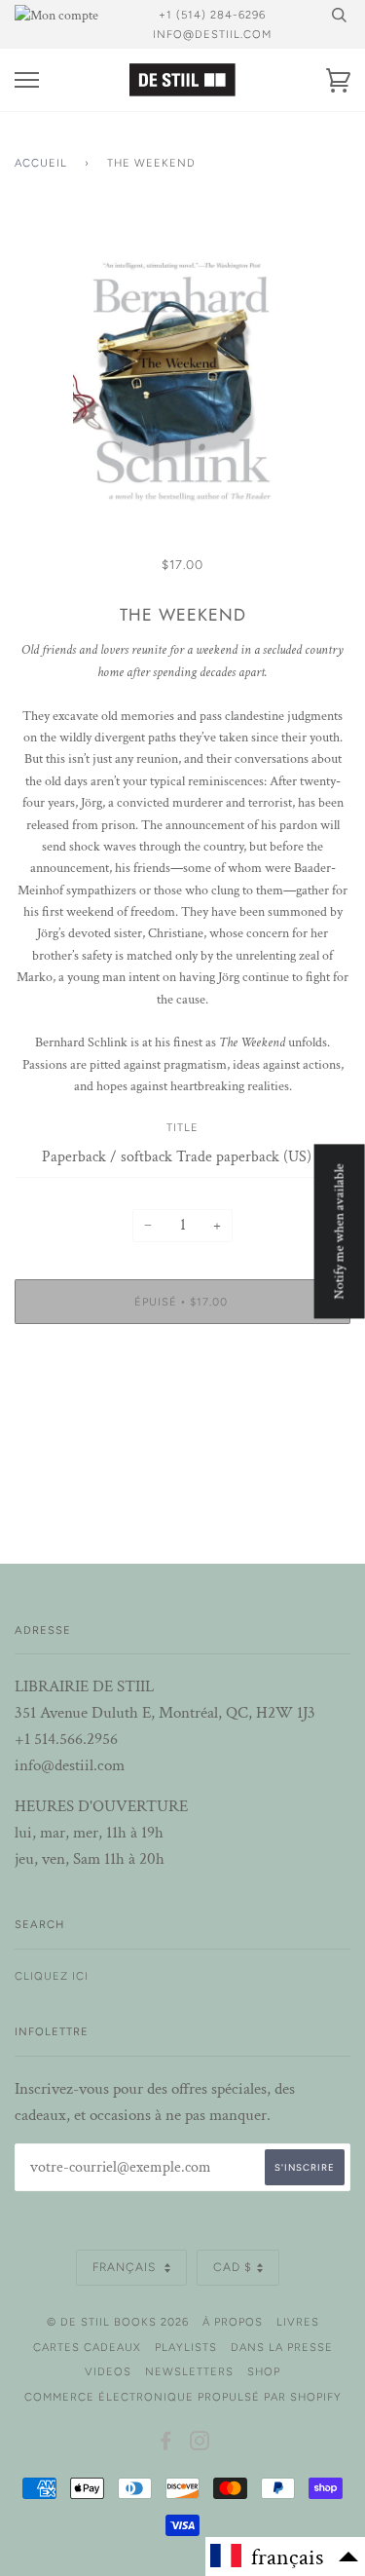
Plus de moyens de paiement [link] (182, 1406)
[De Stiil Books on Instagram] (200, 2444)
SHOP (264, 2371)
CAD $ (233, 2267)
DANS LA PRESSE (282, 2347)
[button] (285, 2557)
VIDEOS (108, 2371)
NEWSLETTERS (189, 2371)
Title (182, 1127)
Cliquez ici (52, 1976)
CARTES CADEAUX (87, 2347)
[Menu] (27, 80)
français (126, 2267)
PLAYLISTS (186, 2347)
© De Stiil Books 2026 (118, 2322)
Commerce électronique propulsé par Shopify (183, 2397)
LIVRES (298, 2322)
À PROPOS (233, 2322)
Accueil (41, 163)
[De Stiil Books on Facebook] (166, 2444)
